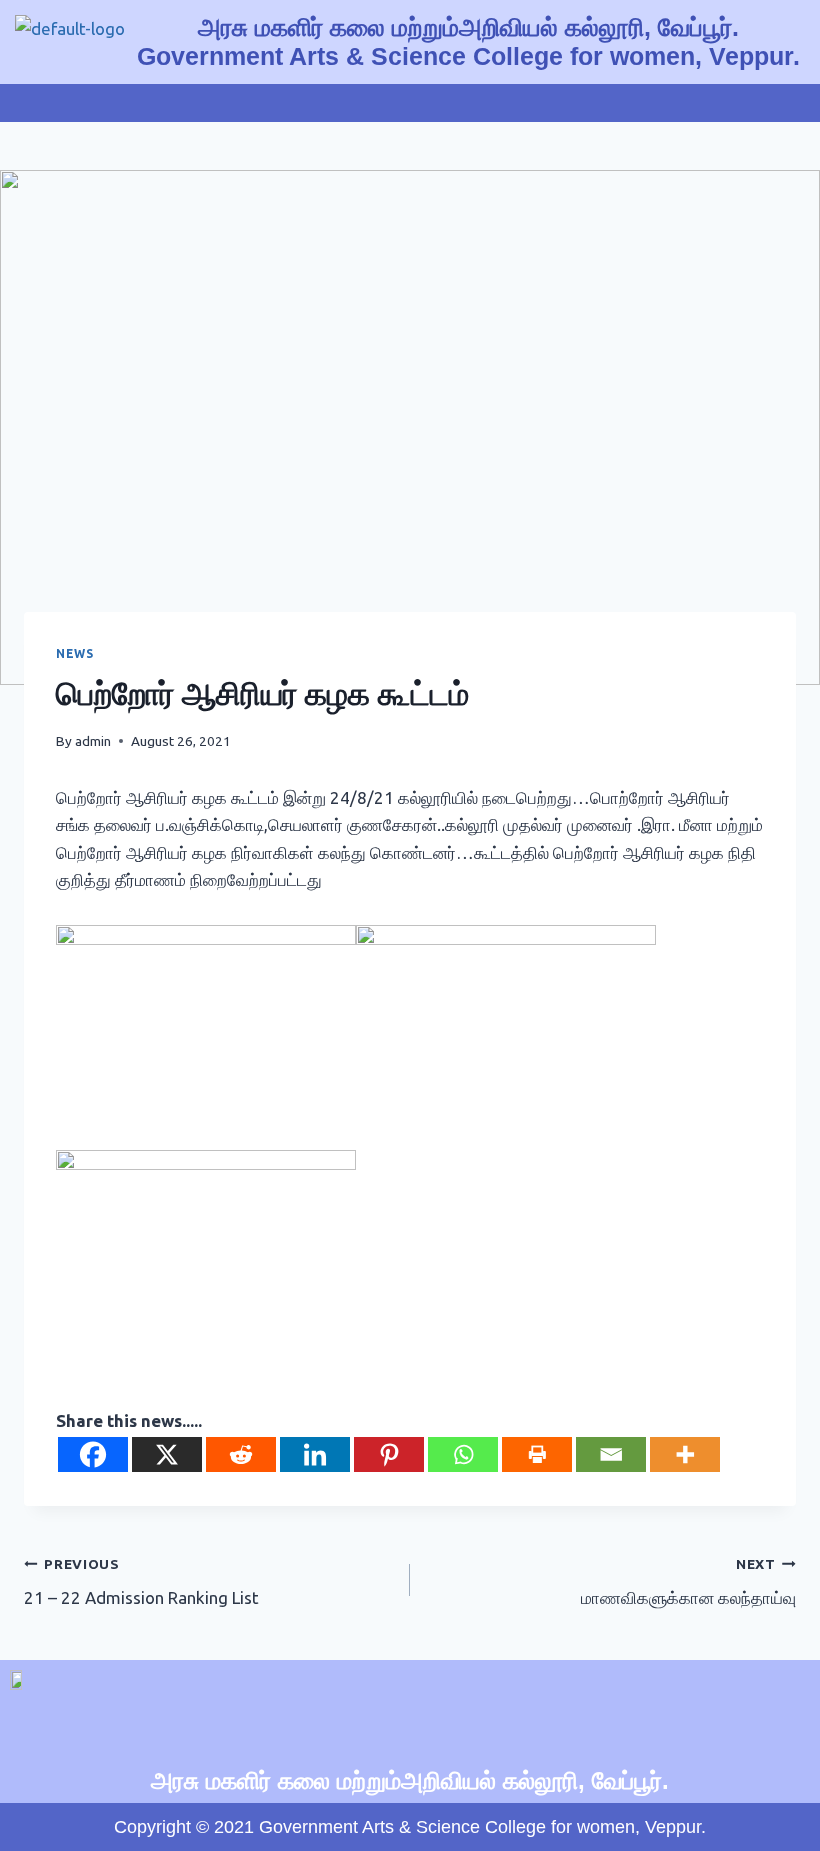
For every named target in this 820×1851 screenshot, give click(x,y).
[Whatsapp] (463, 1454)
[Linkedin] (315, 1454)
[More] (685, 1454)
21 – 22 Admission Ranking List (141, 1582)
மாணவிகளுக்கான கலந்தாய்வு (688, 1582)
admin (93, 741)
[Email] (611, 1454)
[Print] (537, 1454)
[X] (167, 1454)
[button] (410, 103)
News (74, 653)
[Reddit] (241, 1454)
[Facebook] (93, 1454)
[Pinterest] (389, 1454)
